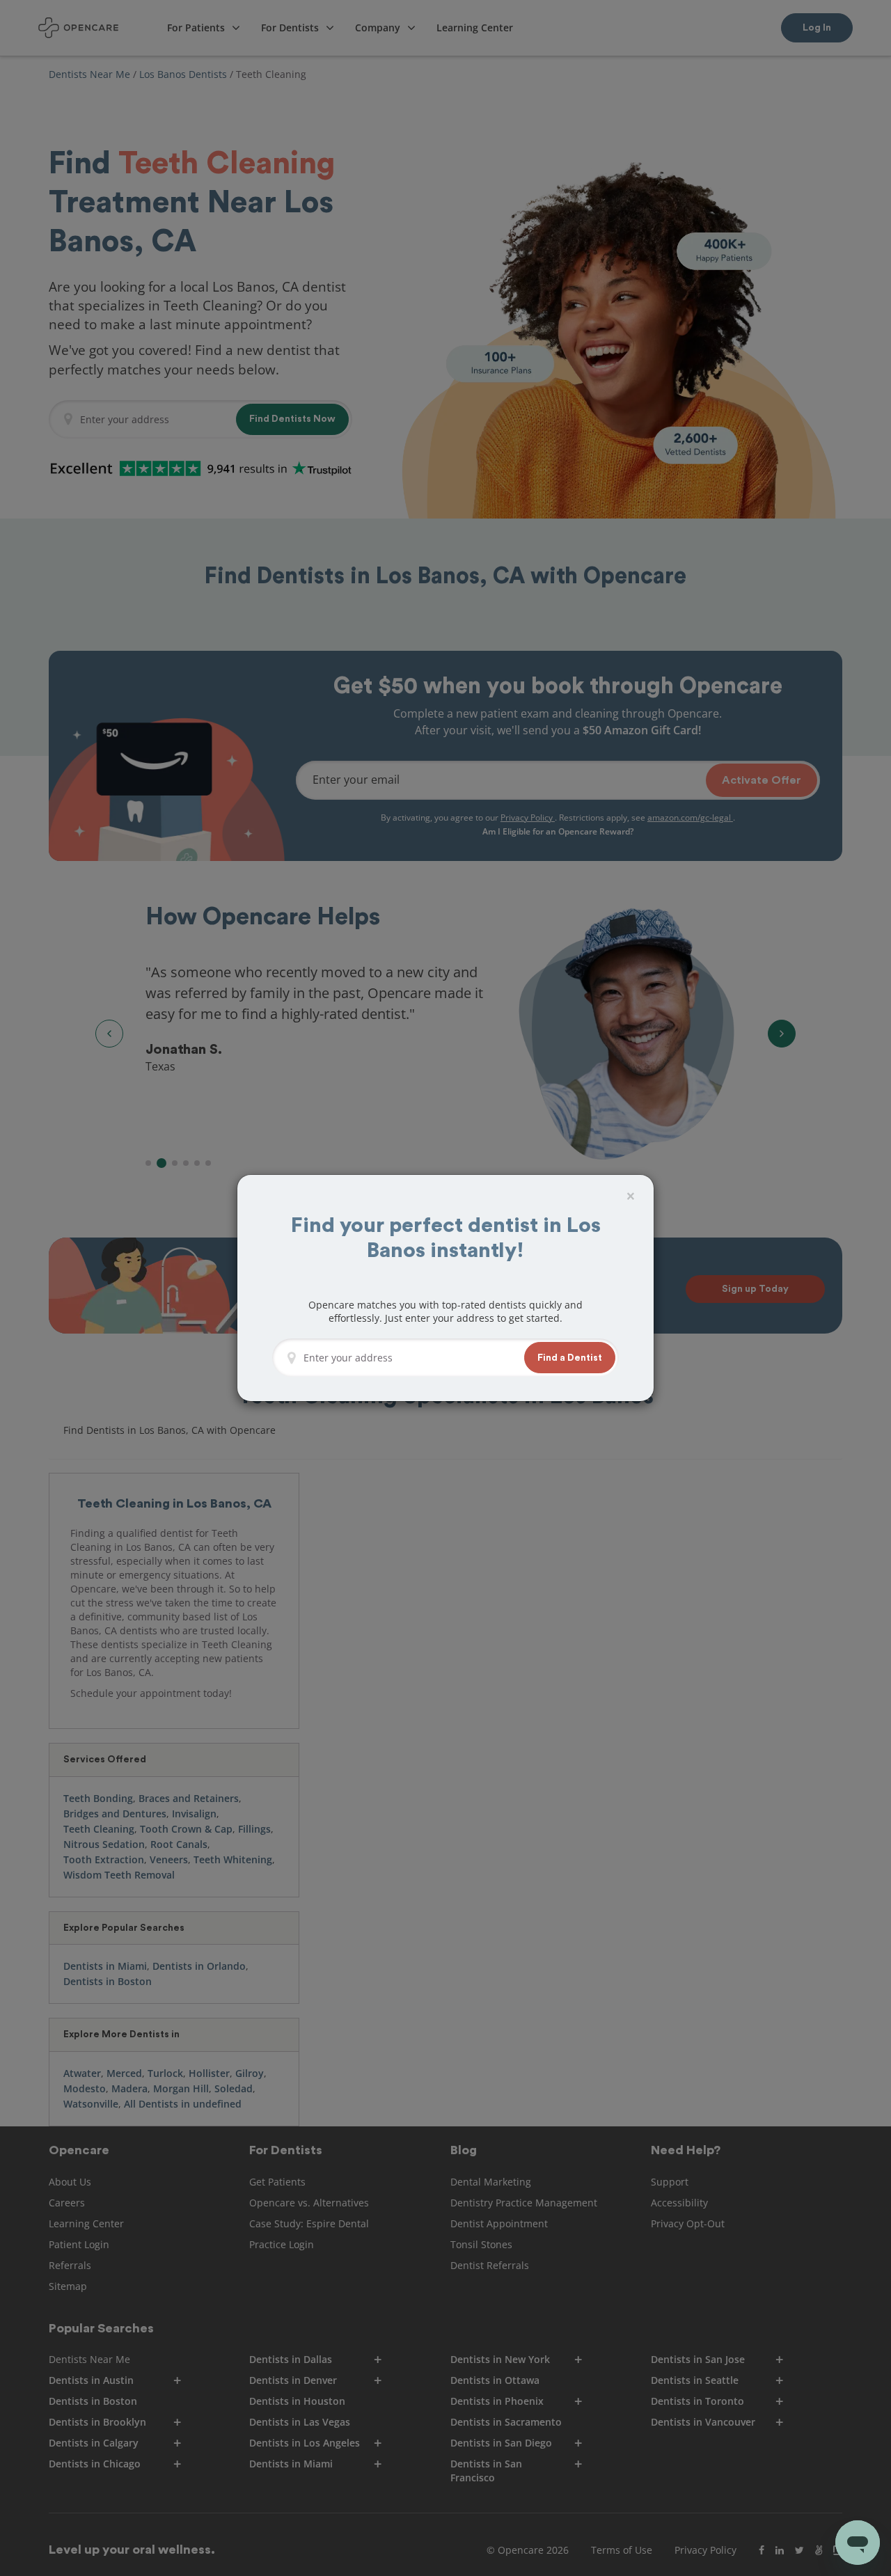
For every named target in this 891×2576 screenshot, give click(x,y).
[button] (570, 1358)
